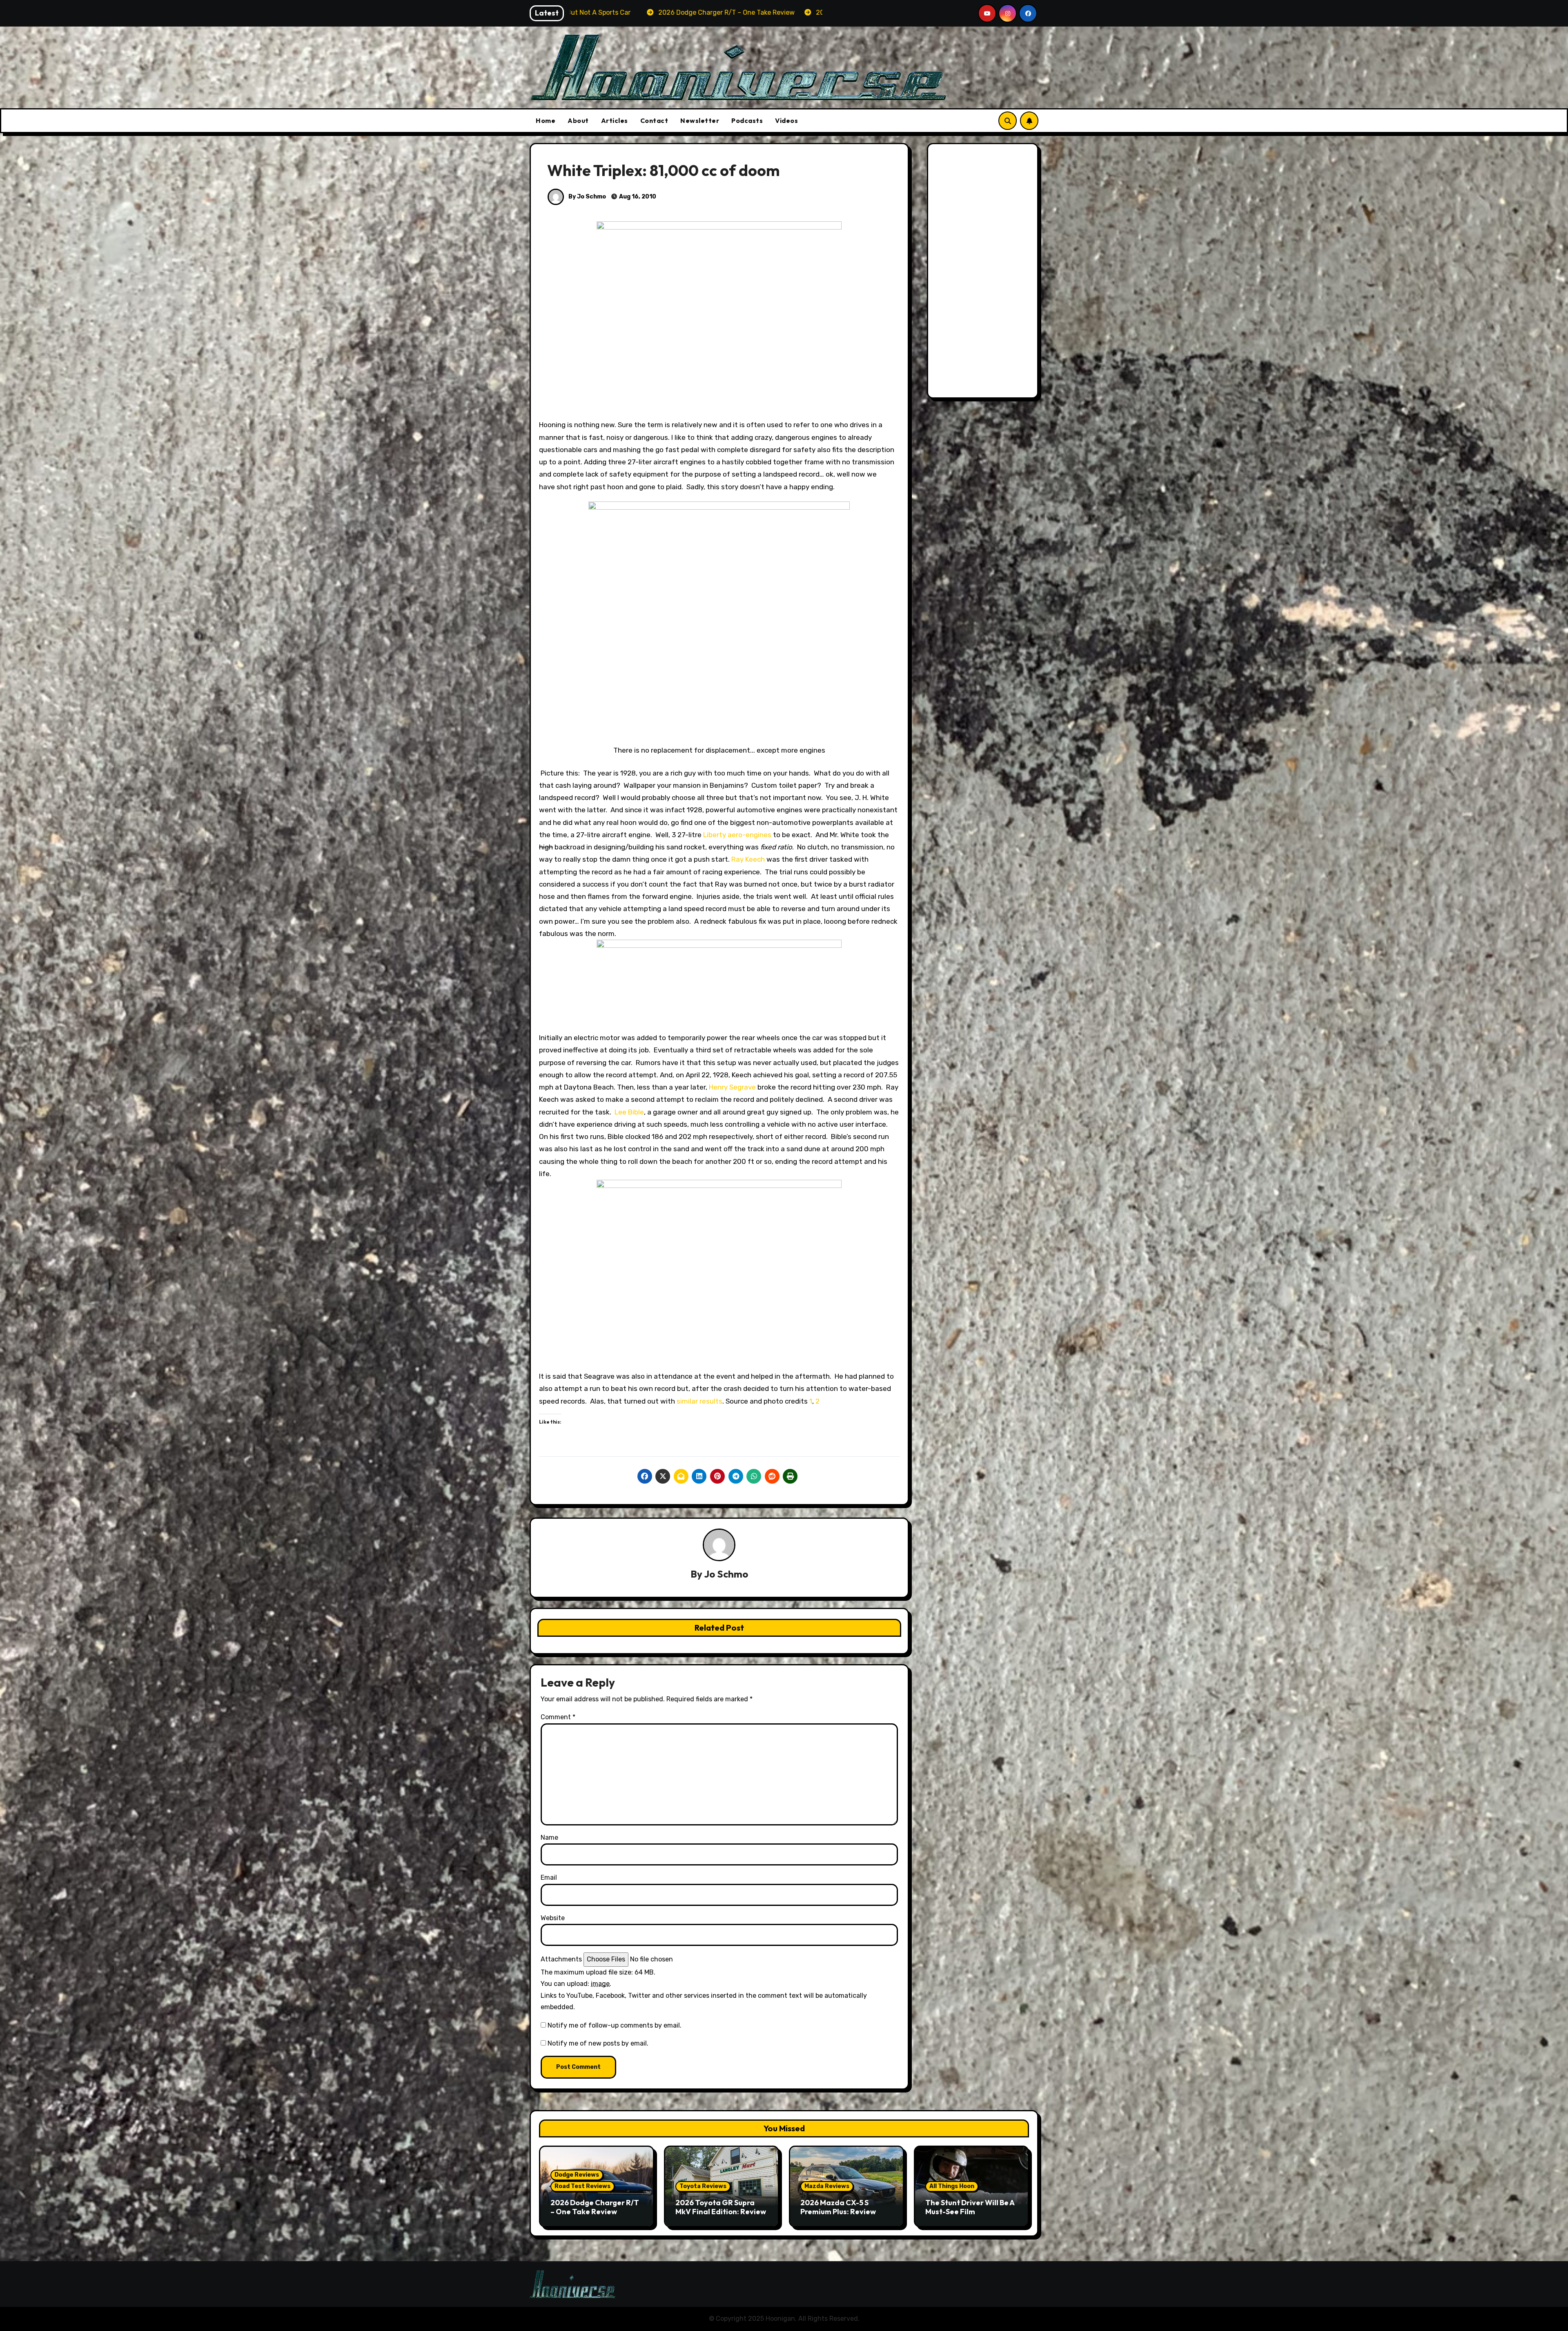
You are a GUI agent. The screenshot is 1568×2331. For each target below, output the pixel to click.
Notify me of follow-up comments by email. (615, 2025)
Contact (654, 120)
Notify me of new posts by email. (598, 2043)
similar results (699, 1401)
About (578, 120)
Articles (615, 120)
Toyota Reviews (703, 2186)
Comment (558, 1717)
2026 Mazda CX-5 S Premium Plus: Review (838, 2207)
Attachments (561, 1959)
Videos (786, 120)
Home (546, 120)
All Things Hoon (952, 2186)
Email (549, 1878)
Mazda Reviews (827, 2186)
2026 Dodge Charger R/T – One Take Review (595, 2207)
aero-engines (749, 835)
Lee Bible (629, 1112)
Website (553, 1918)
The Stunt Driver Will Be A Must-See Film (970, 2207)
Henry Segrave (732, 1087)
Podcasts (747, 120)
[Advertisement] (984, 273)
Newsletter (700, 120)
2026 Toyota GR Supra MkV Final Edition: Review (721, 2207)
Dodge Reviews (577, 2175)
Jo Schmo (726, 1574)
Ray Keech (749, 859)
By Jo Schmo (587, 197)
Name (549, 1837)
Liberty (715, 835)
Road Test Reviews (582, 2186)
